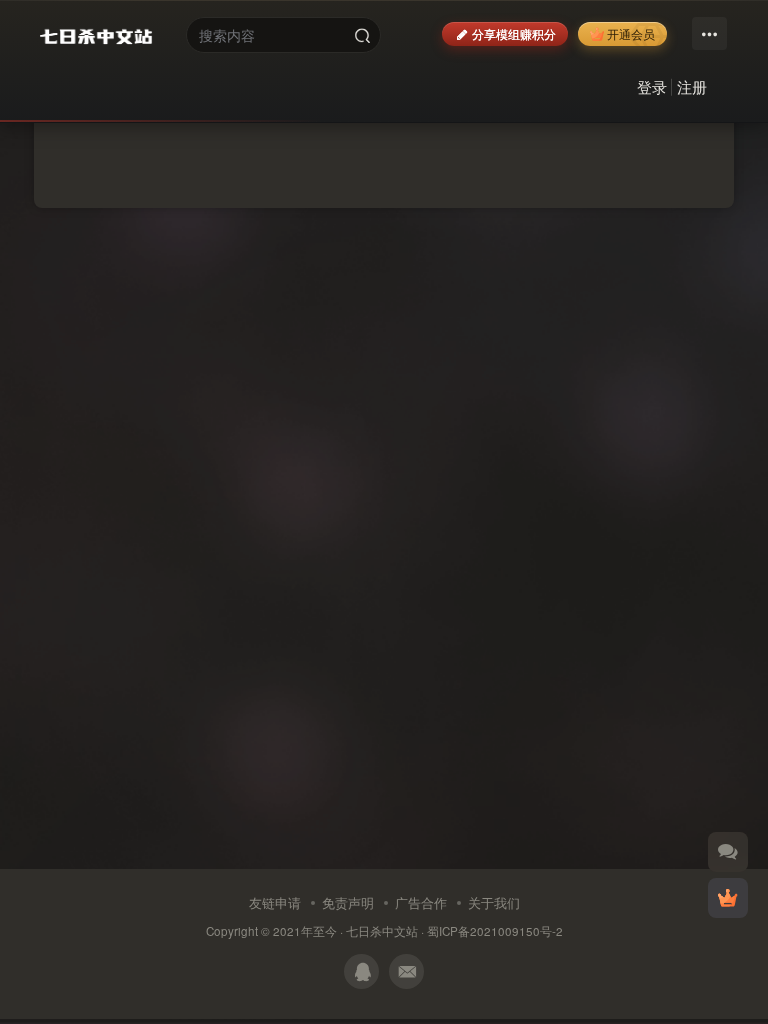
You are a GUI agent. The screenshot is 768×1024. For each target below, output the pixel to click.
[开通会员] (728, 898)
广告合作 (421, 902)
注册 (692, 86)
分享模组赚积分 (514, 33)
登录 (652, 86)
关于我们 (494, 902)
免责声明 (348, 902)
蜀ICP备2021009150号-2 (495, 931)
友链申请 (275, 902)
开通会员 (631, 33)
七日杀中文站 (382, 931)
